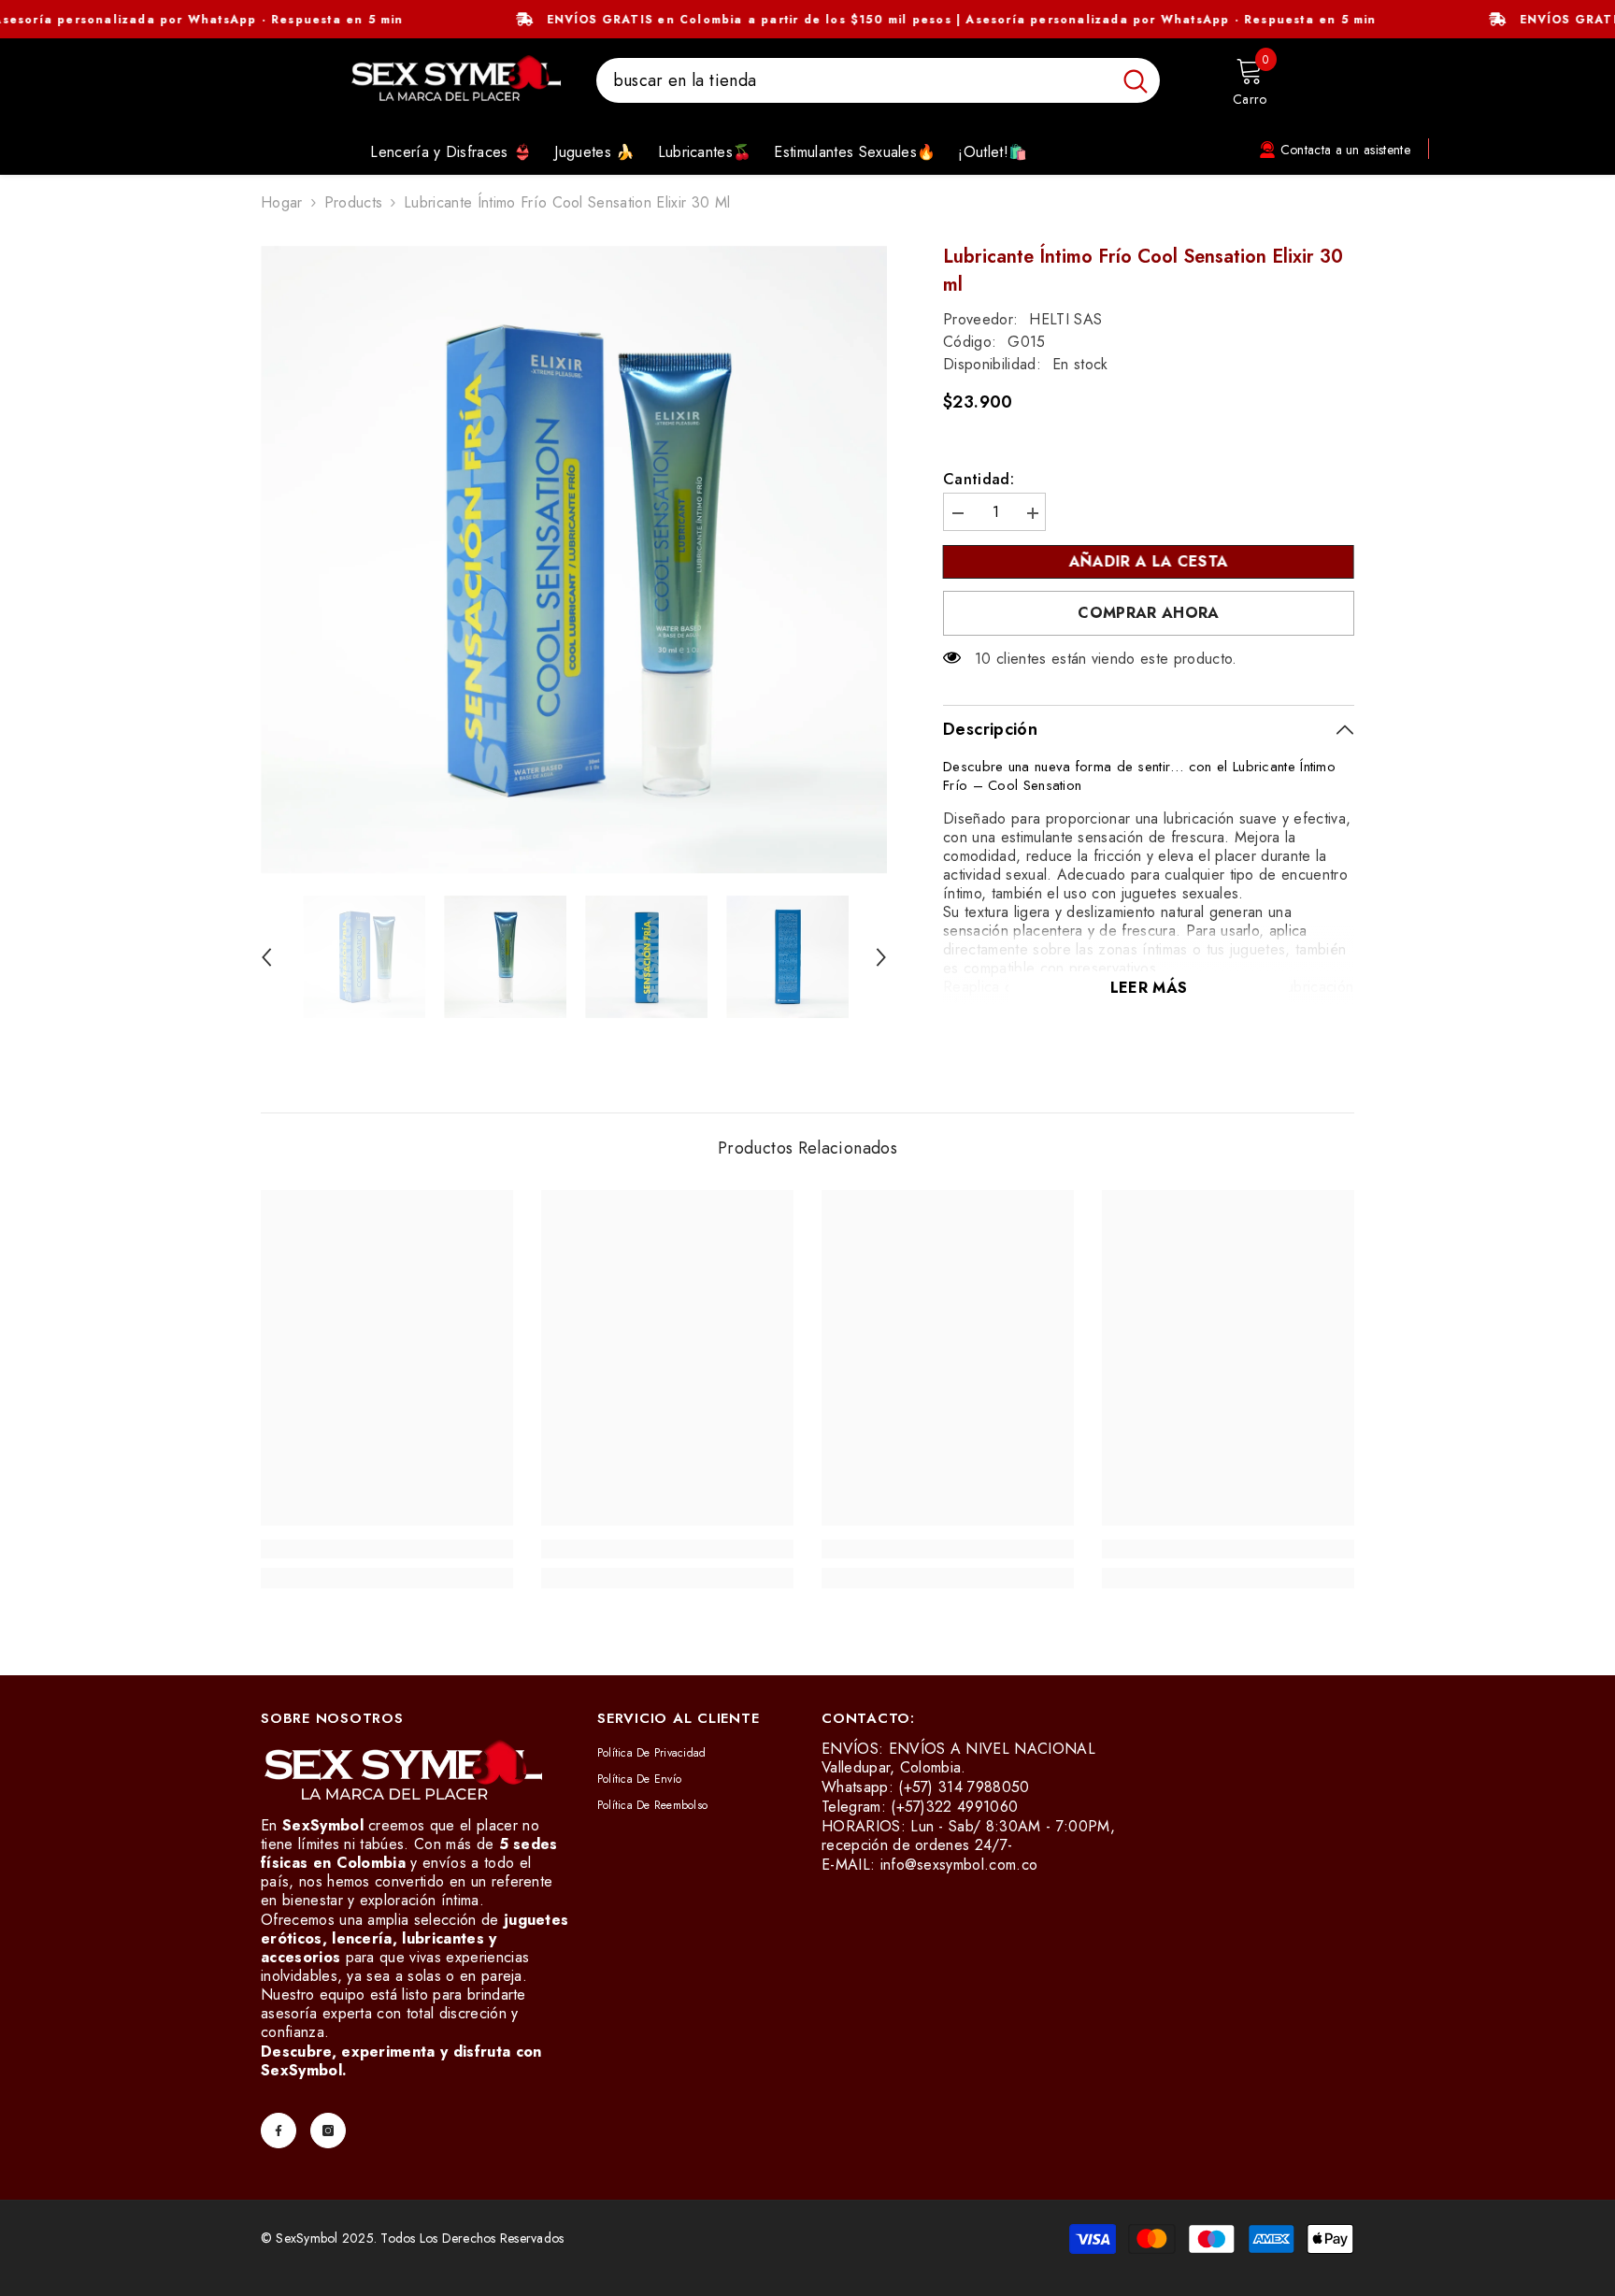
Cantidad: (979, 480)
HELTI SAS (1065, 319)
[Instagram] (328, 2131)
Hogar (282, 203)
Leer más (1149, 988)
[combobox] (854, 80)
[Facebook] (279, 2131)
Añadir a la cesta (1149, 561)
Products (354, 203)
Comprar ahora (1148, 613)
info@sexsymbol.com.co (959, 1865)
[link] (387, 1549)
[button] (266, 957)
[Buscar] (878, 80)
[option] (574, 560)
